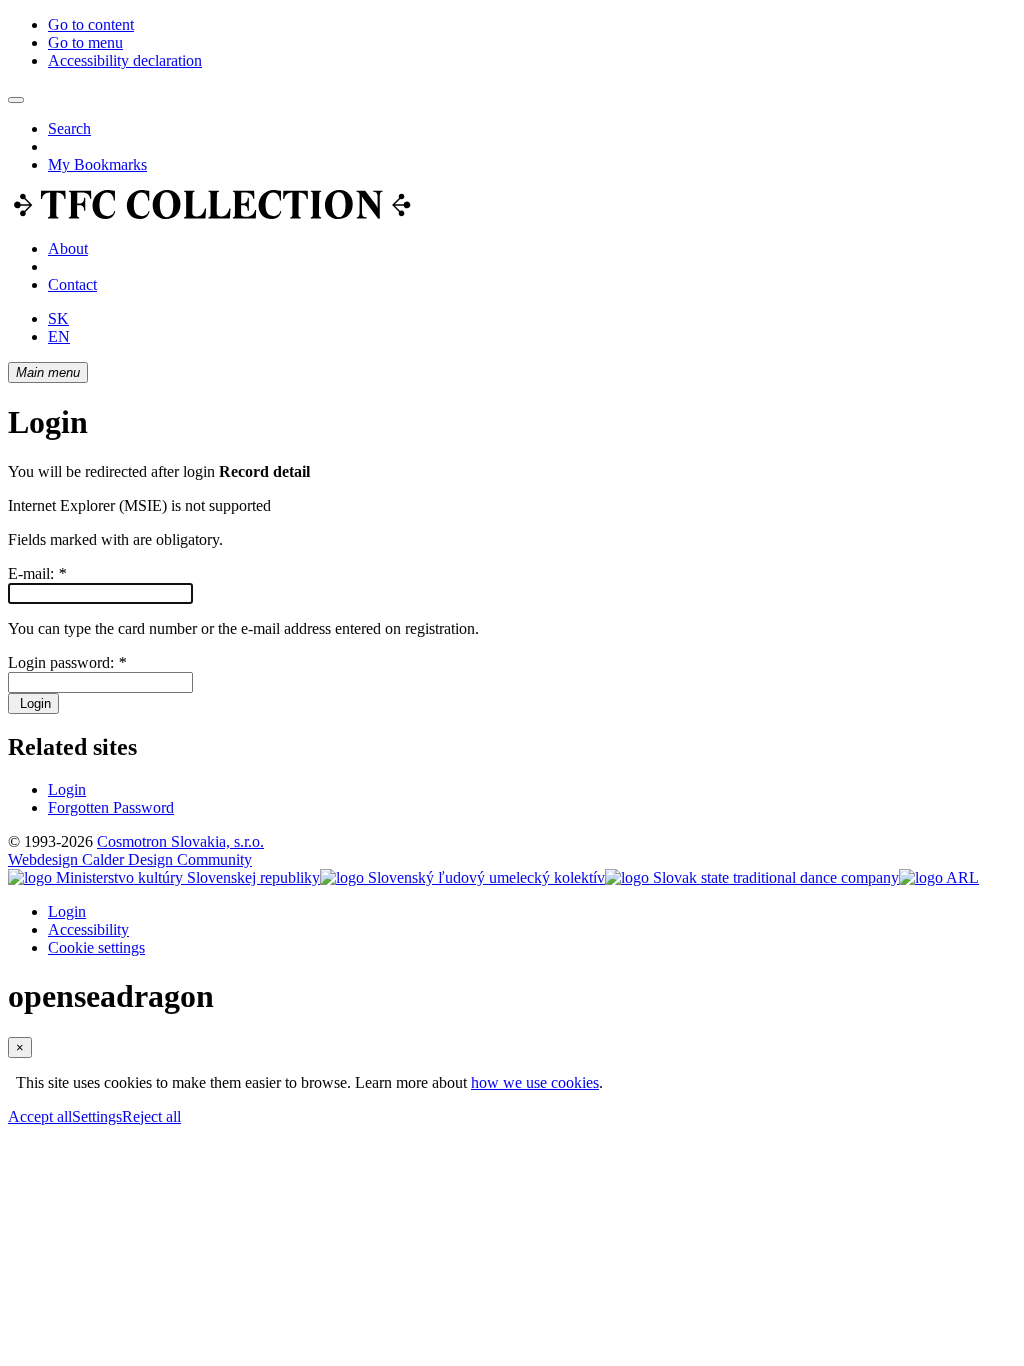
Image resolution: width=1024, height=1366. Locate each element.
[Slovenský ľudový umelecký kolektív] (462, 877)
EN (59, 336)
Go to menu (85, 42)
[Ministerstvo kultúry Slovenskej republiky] (164, 877)
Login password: (67, 662)
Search (69, 128)
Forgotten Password (111, 807)
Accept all (40, 1116)
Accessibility (88, 929)
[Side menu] (16, 100)
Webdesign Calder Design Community (130, 859)
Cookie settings (96, 947)
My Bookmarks (97, 164)
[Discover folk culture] (212, 214)
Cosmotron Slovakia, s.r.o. (180, 841)
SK (58, 318)
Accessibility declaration (125, 60)
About (68, 248)
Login (33, 703)
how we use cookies (535, 1082)
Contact (72, 284)
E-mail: (37, 573)
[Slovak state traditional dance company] (752, 877)
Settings (97, 1116)
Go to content (91, 24)
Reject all (151, 1116)
